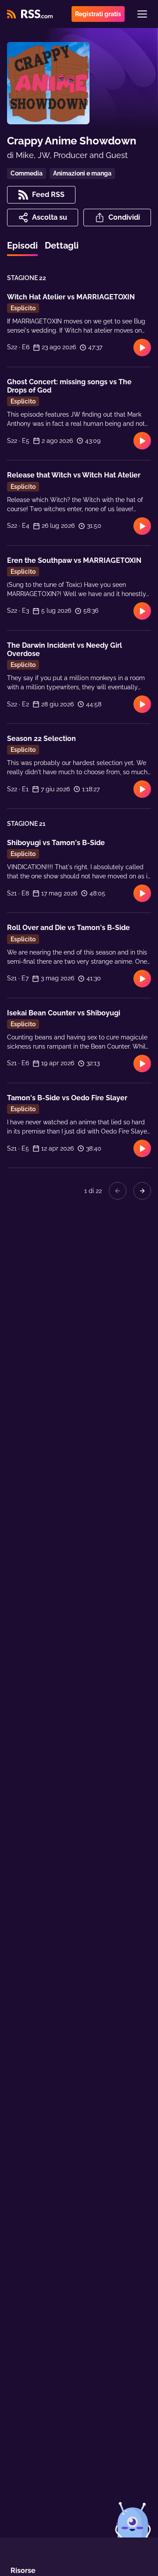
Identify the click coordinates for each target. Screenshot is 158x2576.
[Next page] (142, 1191)
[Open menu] (142, 14)
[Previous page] (118, 1191)
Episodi (22, 246)
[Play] (142, 347)
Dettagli (62, 246)
